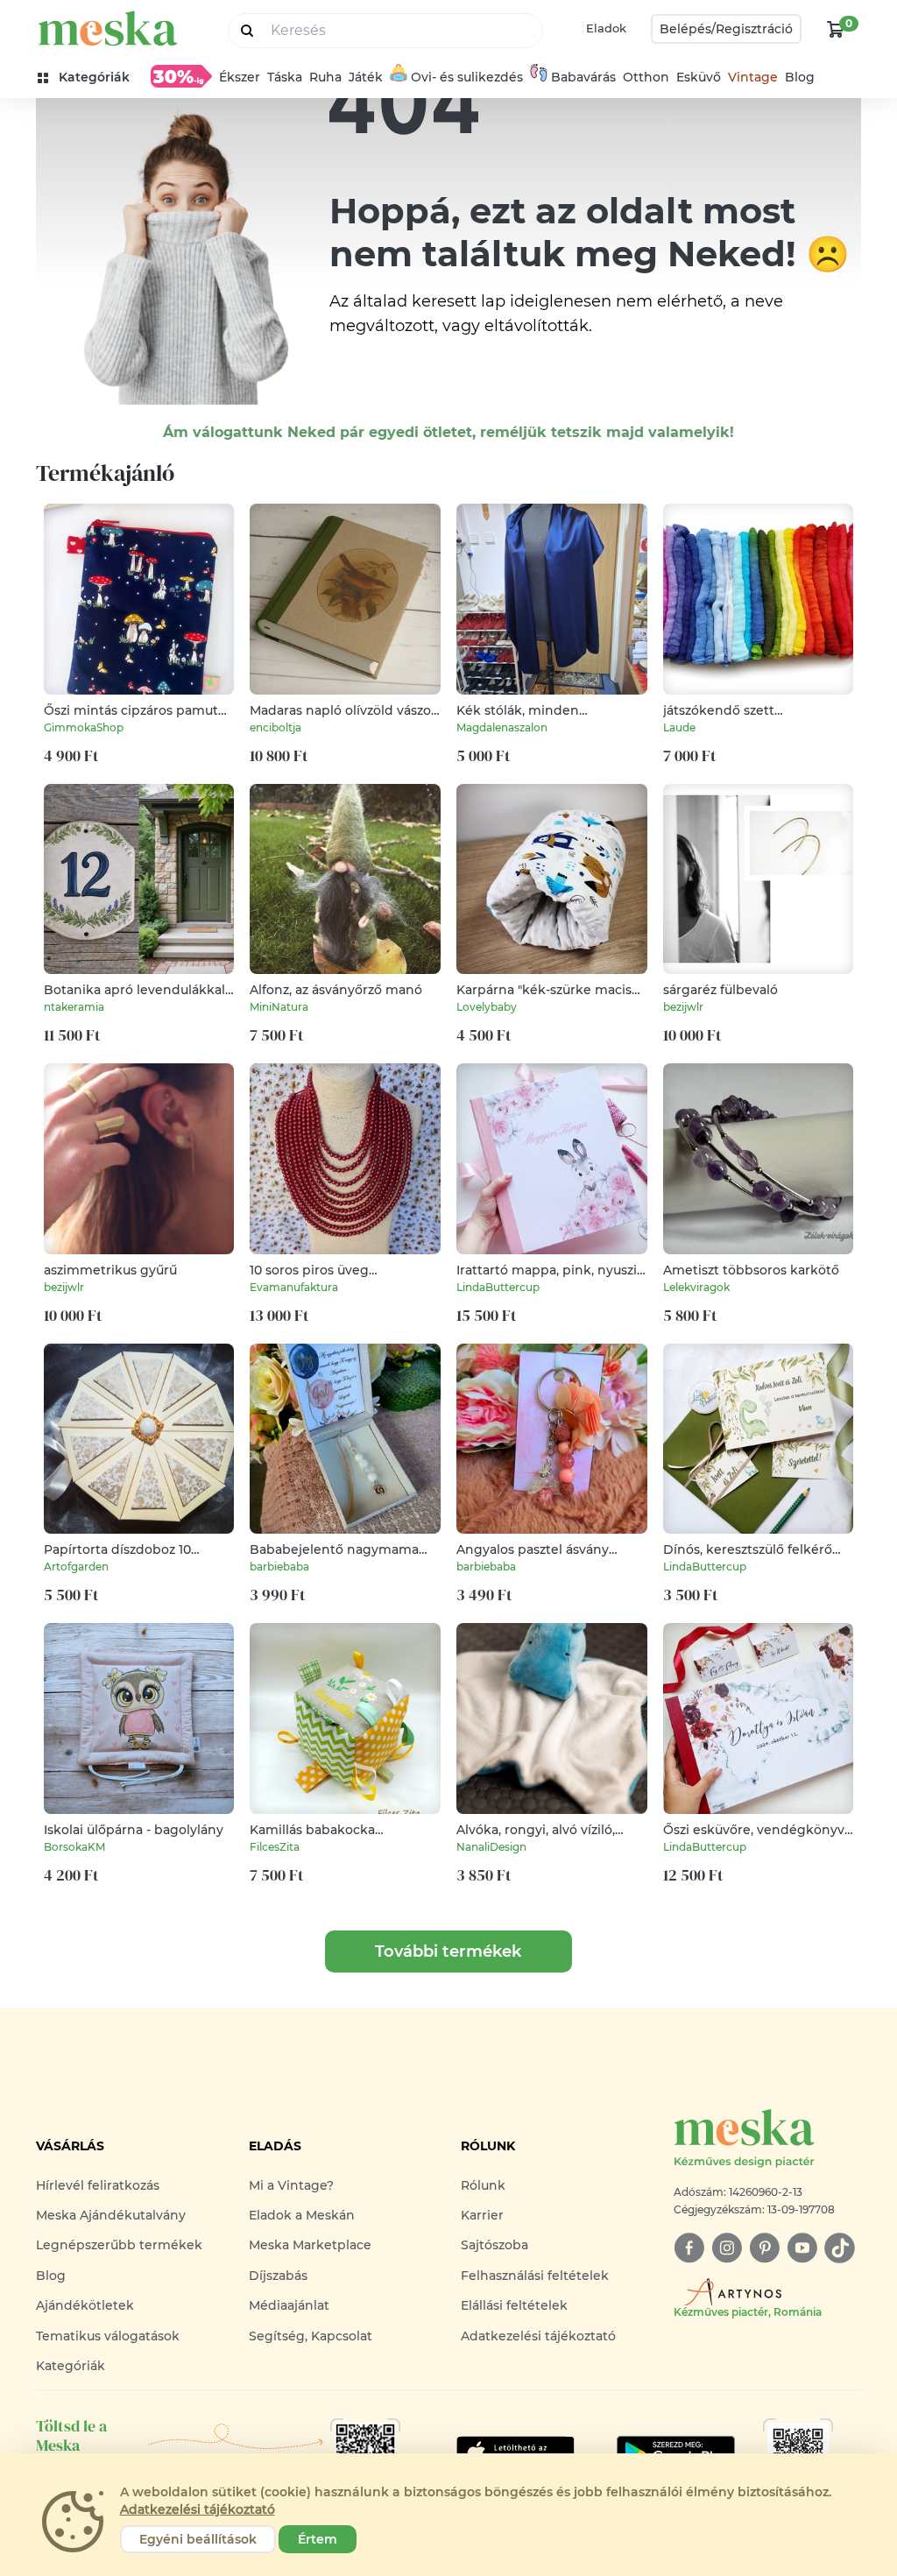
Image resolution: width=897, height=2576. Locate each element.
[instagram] (727, 2248)
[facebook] (689, 2248)
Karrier (482, 2215)
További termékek (448, 1951)
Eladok (606, 28)
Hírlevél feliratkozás (98, 2185)
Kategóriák (71, 2366)
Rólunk (483, 2185)
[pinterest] (764, 2248)
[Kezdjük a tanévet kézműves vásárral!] (181, 76)
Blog (800, 77)
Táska (285, 77)
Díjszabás (278, 2276)
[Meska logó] (108, 28)
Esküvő (699, 77)
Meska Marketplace (310, 2245)
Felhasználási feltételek (535, 2276)
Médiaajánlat (289, 2305)
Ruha (325, 77)
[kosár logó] (836, 29)
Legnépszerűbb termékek (119, 2245)
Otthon (646, 77)
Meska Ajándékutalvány (111, 2215)
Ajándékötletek (85, 2305)
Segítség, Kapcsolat (311, 2336)
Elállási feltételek (514, 2305)
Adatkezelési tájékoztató (538, 2336)
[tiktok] (840, 2248)
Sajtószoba (494, 2245)
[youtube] (802, 2248)
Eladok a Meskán (302, 2215)
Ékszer (240, 77)
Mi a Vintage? (291, 2185)
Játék (366, 77)
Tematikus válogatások (108, 2336)
